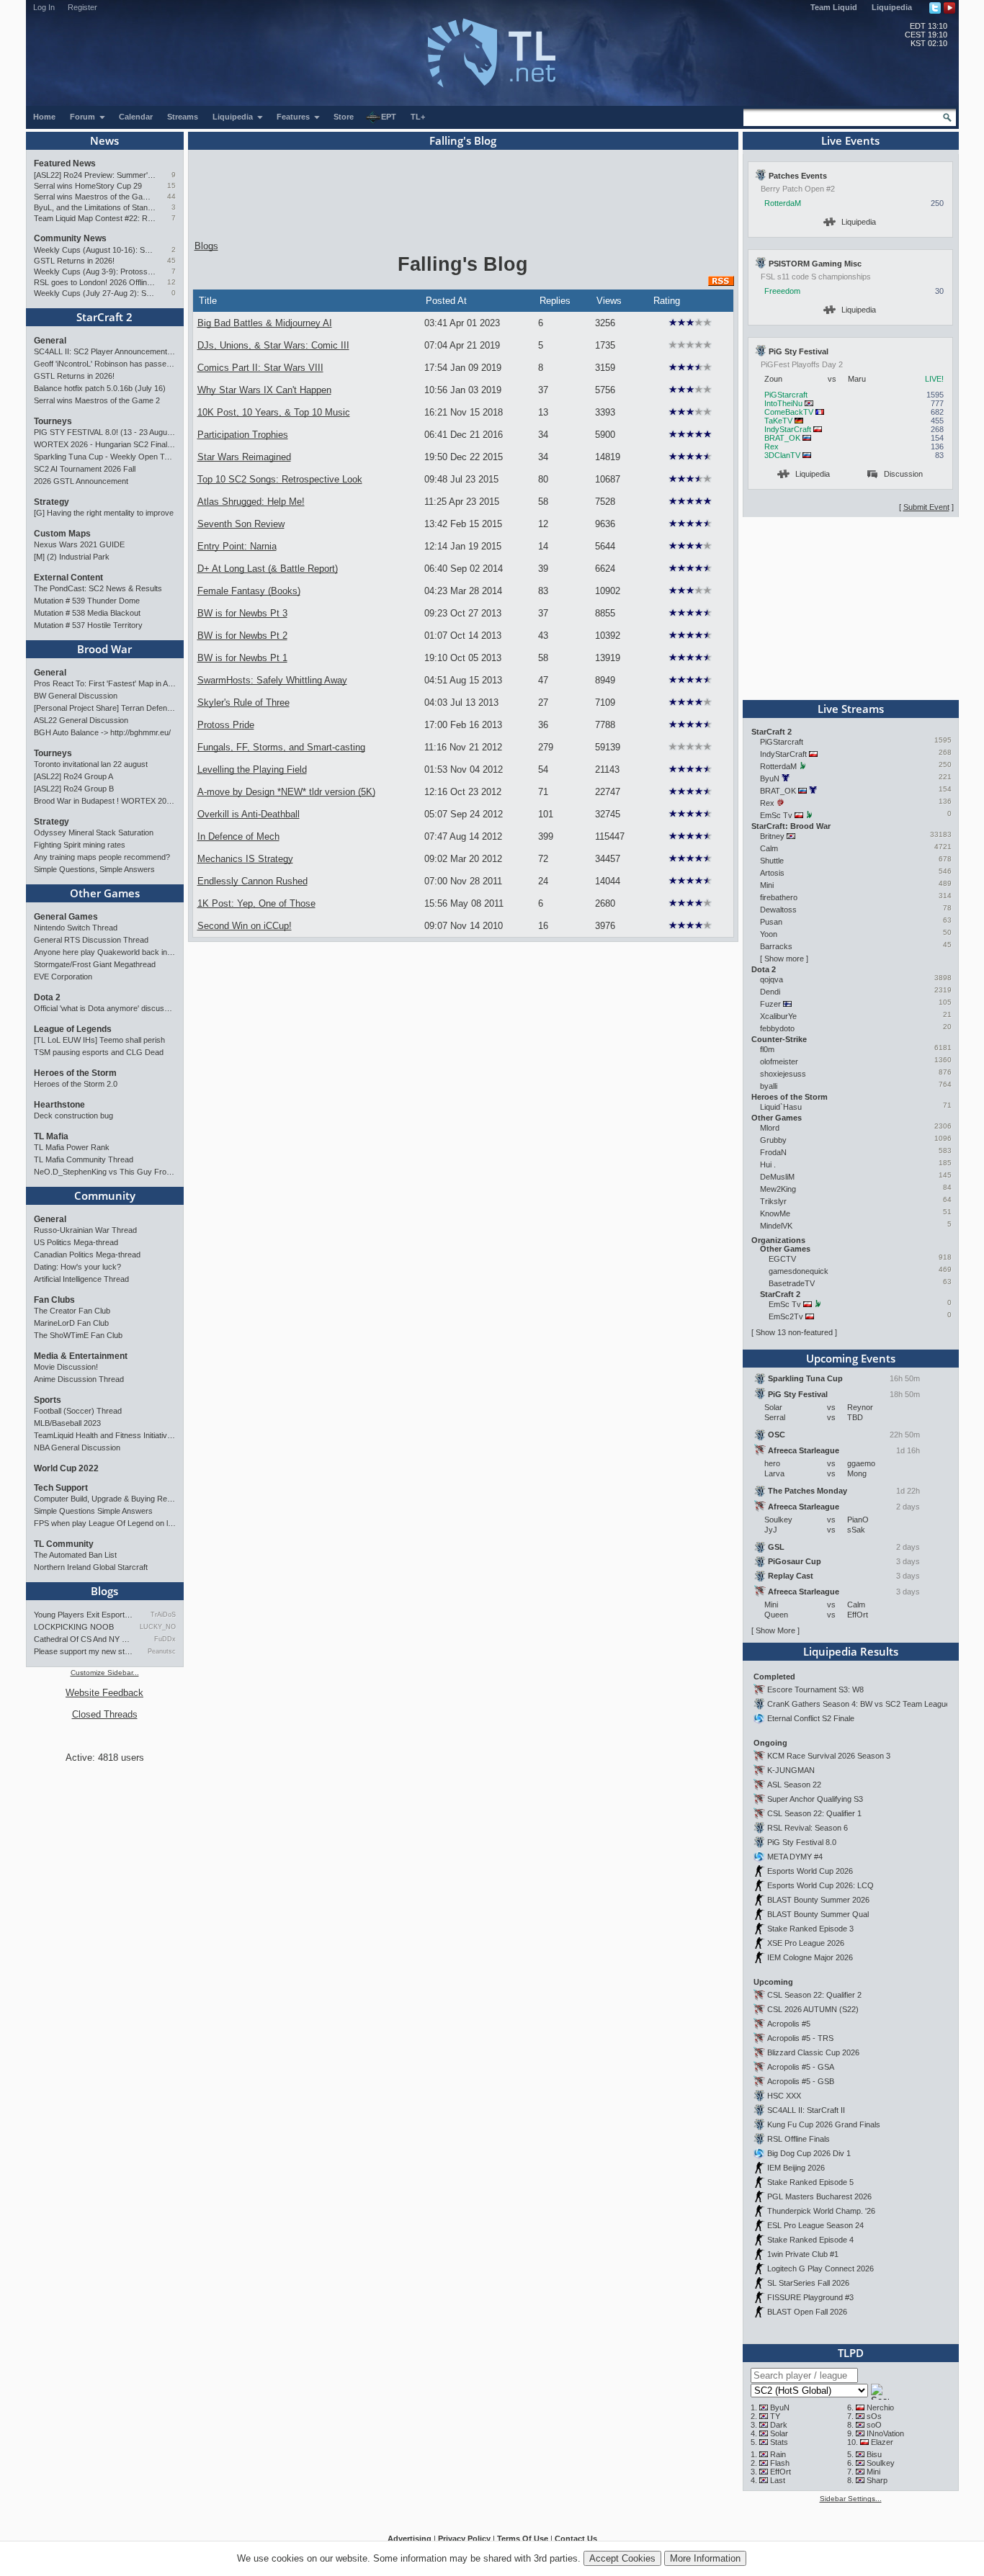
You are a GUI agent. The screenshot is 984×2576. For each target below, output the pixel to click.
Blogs (104, 1591)
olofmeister (779, 1062)
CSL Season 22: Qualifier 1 (814, 1813)
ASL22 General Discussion (81, 720)
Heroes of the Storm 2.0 (76, 1084)
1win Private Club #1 (803, 2254)
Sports (48, 1400)
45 (171, 260)
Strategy (52, 502)
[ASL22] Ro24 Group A (73, 776)
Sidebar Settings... (851, 2499)
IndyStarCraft (788, 429)
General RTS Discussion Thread (91, 940)
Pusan (771, 922)
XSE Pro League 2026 (806, 1943)
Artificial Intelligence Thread (81, 1279)
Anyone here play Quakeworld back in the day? (105, 952)
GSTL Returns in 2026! (74, 261)
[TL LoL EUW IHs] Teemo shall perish (99, 1040)
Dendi (770, 992)
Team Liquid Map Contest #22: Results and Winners (95, 218)
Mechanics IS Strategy (245, 859)
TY (775, 2416)
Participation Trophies (243, 435)
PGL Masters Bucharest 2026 (819, 2196)
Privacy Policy (464, 2539)
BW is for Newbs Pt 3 (242, 613)
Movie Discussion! (66, 1367)
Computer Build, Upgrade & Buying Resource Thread (105, 1499)
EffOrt (781, 2472)
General (50, 341)
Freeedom (782, 291)
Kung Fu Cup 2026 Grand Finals (824, 2124)
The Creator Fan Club (72, 1311)
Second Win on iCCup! (245, 926)
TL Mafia (51, 1136)
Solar (779, 2433)
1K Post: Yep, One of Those (256, 903)
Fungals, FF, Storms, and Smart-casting (281, 747)
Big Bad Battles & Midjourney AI (265, 323)
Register (82, 7)
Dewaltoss (778, 910)
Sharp (877, 2480)
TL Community (64, 1544)
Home (44, 117)
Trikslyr (773, 1201)
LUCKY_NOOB (157, 1627)
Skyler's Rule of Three (243, 703)
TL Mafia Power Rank (72, 1147)
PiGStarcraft (786, 395)
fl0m (767, 1049)
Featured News (65, 163)
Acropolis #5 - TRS (800, 2038)
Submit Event (926, 507)
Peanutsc (161, 1651)
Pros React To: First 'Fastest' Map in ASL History (105, 683)
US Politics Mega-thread (76, 1242)
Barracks (776, 946)
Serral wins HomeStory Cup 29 (88, 186)
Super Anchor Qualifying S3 (815, 1799)
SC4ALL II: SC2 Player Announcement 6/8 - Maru (105, 351)
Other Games (105, 893)
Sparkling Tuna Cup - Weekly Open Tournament (105, 457)
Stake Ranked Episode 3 (810, 1929)
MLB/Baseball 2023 (67, 1423)
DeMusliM (777, 1177)
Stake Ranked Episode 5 (810, 2182)
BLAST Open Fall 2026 (807, 2312)
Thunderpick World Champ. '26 (821, 2211)
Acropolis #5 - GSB (801, 2081)
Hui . (768, 1164)
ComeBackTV (789, 412)
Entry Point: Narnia (237, 546)
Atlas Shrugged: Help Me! (251, 502)
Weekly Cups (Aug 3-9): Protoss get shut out (95, 271)
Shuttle (772, 861)
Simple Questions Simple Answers (93, 1511)
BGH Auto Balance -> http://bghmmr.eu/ (102, 732)
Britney (772, 836)
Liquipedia (892, 7)
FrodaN (773, 1152)
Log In (44, 7)
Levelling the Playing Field (252, 769)
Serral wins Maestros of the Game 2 (95, 197)
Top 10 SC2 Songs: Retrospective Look (280, 479)
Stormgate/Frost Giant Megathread (95, 964)
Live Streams (851, 709)
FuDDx (165, 1639)
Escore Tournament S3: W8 (815, 1689)
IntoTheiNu (783, 403)
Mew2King (778, 1189)
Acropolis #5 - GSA (801, 2067)
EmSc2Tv (786, 1316)
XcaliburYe (778, 1016)
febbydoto (777, 1028)
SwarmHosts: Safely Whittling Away (272, 680)
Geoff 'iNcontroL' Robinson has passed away (105, 364)
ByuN (770, 778)
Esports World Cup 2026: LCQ (820, 1885)
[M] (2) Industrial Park (72, 557)
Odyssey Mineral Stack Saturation (94, 833)
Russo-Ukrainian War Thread (85, 1230)
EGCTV (782, 1259)
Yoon (769, 934)
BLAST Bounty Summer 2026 (818, 1900)
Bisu (874, 2454)
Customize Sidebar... (105, 1673)
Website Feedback (104, 1693)
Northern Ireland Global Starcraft (91, 1567)
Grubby (773, 1140)
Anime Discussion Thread (79, 1379)
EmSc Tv (776, 815)
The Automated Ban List (75, 1555)
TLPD (851, 2353)
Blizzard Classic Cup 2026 (813, 2052)
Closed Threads (105, 1714)
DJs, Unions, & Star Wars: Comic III (273, 345)
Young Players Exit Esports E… (84, 1615)
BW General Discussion (76, 696)
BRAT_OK (782, 438)
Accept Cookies (622, 2558)
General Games (66, 917)
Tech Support (61, 1488)
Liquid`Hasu (781, 1107)
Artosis (772, 873)
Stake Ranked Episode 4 (810, 2240)
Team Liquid (834, 7)
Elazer (882, 2442)
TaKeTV (778, 421)
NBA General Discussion (77, 1448)
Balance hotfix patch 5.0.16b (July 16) (100, 388)
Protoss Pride (226, 725)
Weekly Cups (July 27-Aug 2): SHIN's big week (95, 293)
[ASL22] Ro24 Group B (74, 789)
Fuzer (770, 1004)
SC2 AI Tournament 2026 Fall (85, 469)
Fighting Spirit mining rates (80, 845)
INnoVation (885, 2433)
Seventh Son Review (241, 524)
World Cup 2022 (66, 1468)
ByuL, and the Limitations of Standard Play (95, 207)
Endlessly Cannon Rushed (252, 881)
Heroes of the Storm (75, 1073)
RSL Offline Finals (799, 2139)
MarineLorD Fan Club (71, 1323)
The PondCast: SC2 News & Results (98, 588)
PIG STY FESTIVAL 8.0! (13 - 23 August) (105, 432)
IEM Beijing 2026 (796, 2168)
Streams (183, 117)
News (104, 140)
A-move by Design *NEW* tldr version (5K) (286, 792)
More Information (705, 2558)
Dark (779, 2425)
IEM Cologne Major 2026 (810, 1957)
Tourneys (53, 421)
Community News (70, 238)
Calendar (136, 117)
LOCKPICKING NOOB (74, 1627)
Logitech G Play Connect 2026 (820, 2268)
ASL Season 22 (794, 1785)
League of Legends (73, 1029)
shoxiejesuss (783, 1074)
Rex (771, 446)
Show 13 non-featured (794, 1332)
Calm (769, 848)
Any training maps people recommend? (102, 857)
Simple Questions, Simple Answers (94, 869)
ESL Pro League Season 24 (815, 2225)
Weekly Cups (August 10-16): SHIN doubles (95, 250)
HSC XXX (784, 2096)
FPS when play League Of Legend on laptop (105, 1523)
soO (874, 2425)
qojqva (771, 979)
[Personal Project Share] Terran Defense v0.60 (105, 708)
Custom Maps (62, 534)
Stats (779, 2442)
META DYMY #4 (795, 1857)
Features (294, 117)
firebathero (779, 897)
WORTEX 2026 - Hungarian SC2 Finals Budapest (105, 444)
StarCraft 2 (104, 317)
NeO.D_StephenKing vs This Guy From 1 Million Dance (105, 1172)
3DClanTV (782, 455)
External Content (68, 578)
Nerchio (880, 2407)
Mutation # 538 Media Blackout (87, 613)
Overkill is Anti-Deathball (249, 814)
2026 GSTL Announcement (81, 481)
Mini (767, 885)
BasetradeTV (792, 1283)
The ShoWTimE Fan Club (78, 1335)
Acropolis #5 (789, 2024)
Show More (775, 1630)
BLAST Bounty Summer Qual (818, 1914)
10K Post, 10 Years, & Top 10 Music (274, 412)
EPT (389, 117)
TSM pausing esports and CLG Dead (99, 1052)
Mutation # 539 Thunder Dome (87, 601)
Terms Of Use (523, 2539)
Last (778, 2480)
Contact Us (576, 2539)
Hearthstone (59, 1105)
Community (105, 1195)
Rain (778, 2454)
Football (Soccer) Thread (78, 1411)
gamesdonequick (799, 1271)
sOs (874, 2416)
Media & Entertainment (81, 1356)
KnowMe (775, 1213)
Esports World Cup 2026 (810, 1871)
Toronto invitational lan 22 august (91, 764)
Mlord (770, 1128)
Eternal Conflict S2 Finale (811, 1718)
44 (171, 196)
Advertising (410, 2539)
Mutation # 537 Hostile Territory (88, 625)
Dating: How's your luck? (77, 1267)
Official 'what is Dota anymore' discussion (105, 1008)
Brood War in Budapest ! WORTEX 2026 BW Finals (105, 801)
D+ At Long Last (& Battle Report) (268, 569)
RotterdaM (783, 203)
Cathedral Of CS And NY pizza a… (84, 1639)
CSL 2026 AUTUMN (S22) (813, 2009)
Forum (84, 117)
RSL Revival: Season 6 (808, 1828)
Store (344, 117)
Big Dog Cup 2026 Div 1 (809, 2153)
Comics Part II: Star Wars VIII (260, 368)
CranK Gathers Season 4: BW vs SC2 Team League (859, 1704)
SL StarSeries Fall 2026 (808, 2283)
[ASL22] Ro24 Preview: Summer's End (95, 175)
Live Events (850, 140)
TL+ (418, 117)
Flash (780, 2463)
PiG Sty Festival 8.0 (802, 1842)
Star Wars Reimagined (244, 457)
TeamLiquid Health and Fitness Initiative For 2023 (105, 1435)
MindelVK (776, 1226)
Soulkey (881, 2463)
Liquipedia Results (851, 1651)
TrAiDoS (163, 1615)
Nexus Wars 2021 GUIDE (79, 544)
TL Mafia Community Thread (84, 1159)
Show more (784, 959)
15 (171, 185)
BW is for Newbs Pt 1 (242, 658)
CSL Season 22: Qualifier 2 (814, 1995)
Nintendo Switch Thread (76, 928)
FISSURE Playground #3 (810, 2297)
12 (171, 282)
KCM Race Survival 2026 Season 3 (829, 1756)
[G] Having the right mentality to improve (104, 513)
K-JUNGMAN (791, 1770)
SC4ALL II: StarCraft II (806, 2110)
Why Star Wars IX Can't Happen (264, 390)
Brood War (104, 649)
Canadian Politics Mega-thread (87, 1255)
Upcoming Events (851, 1358)
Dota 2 (47, 997)
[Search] (947, 117)
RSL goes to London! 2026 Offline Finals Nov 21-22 (95, 282)
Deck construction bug (73, 1116)
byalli (769, 1086)
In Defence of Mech (238, 836)
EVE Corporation (63, 977)
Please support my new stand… (84, 1651)
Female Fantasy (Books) (249, 591)
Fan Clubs (54, 1300)
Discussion (903, 474)
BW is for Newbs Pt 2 (242, 636)
